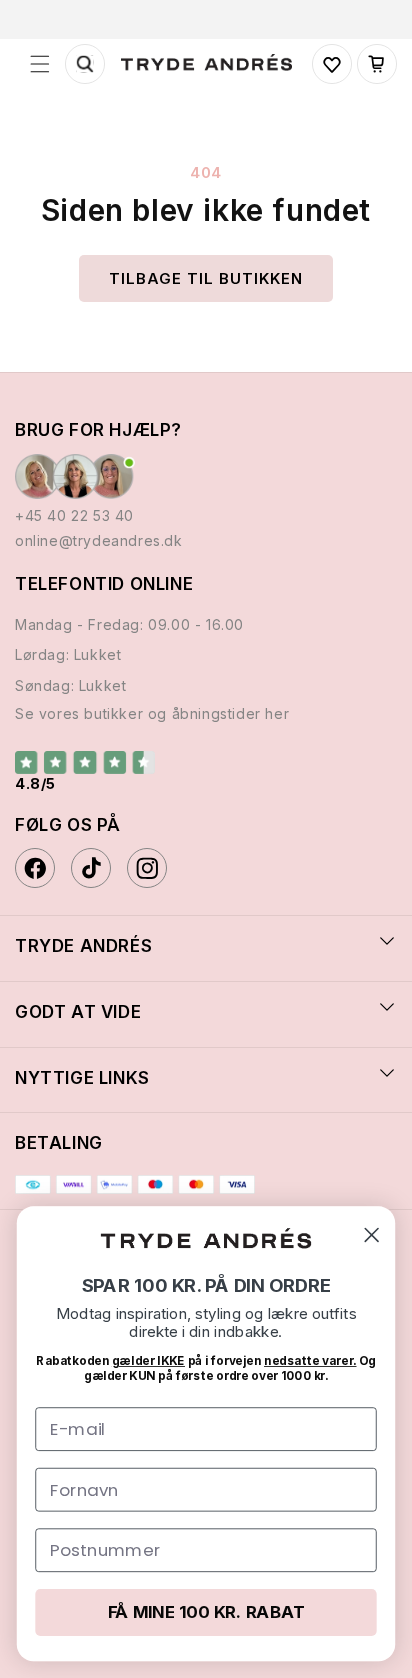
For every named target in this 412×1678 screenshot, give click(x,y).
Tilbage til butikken (206, 278)
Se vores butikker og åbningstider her (152, 713)
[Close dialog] (372, 1235)
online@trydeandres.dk (99, 540)
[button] (40, 64)
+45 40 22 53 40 (74, 515)
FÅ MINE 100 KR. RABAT (206, 1612)
